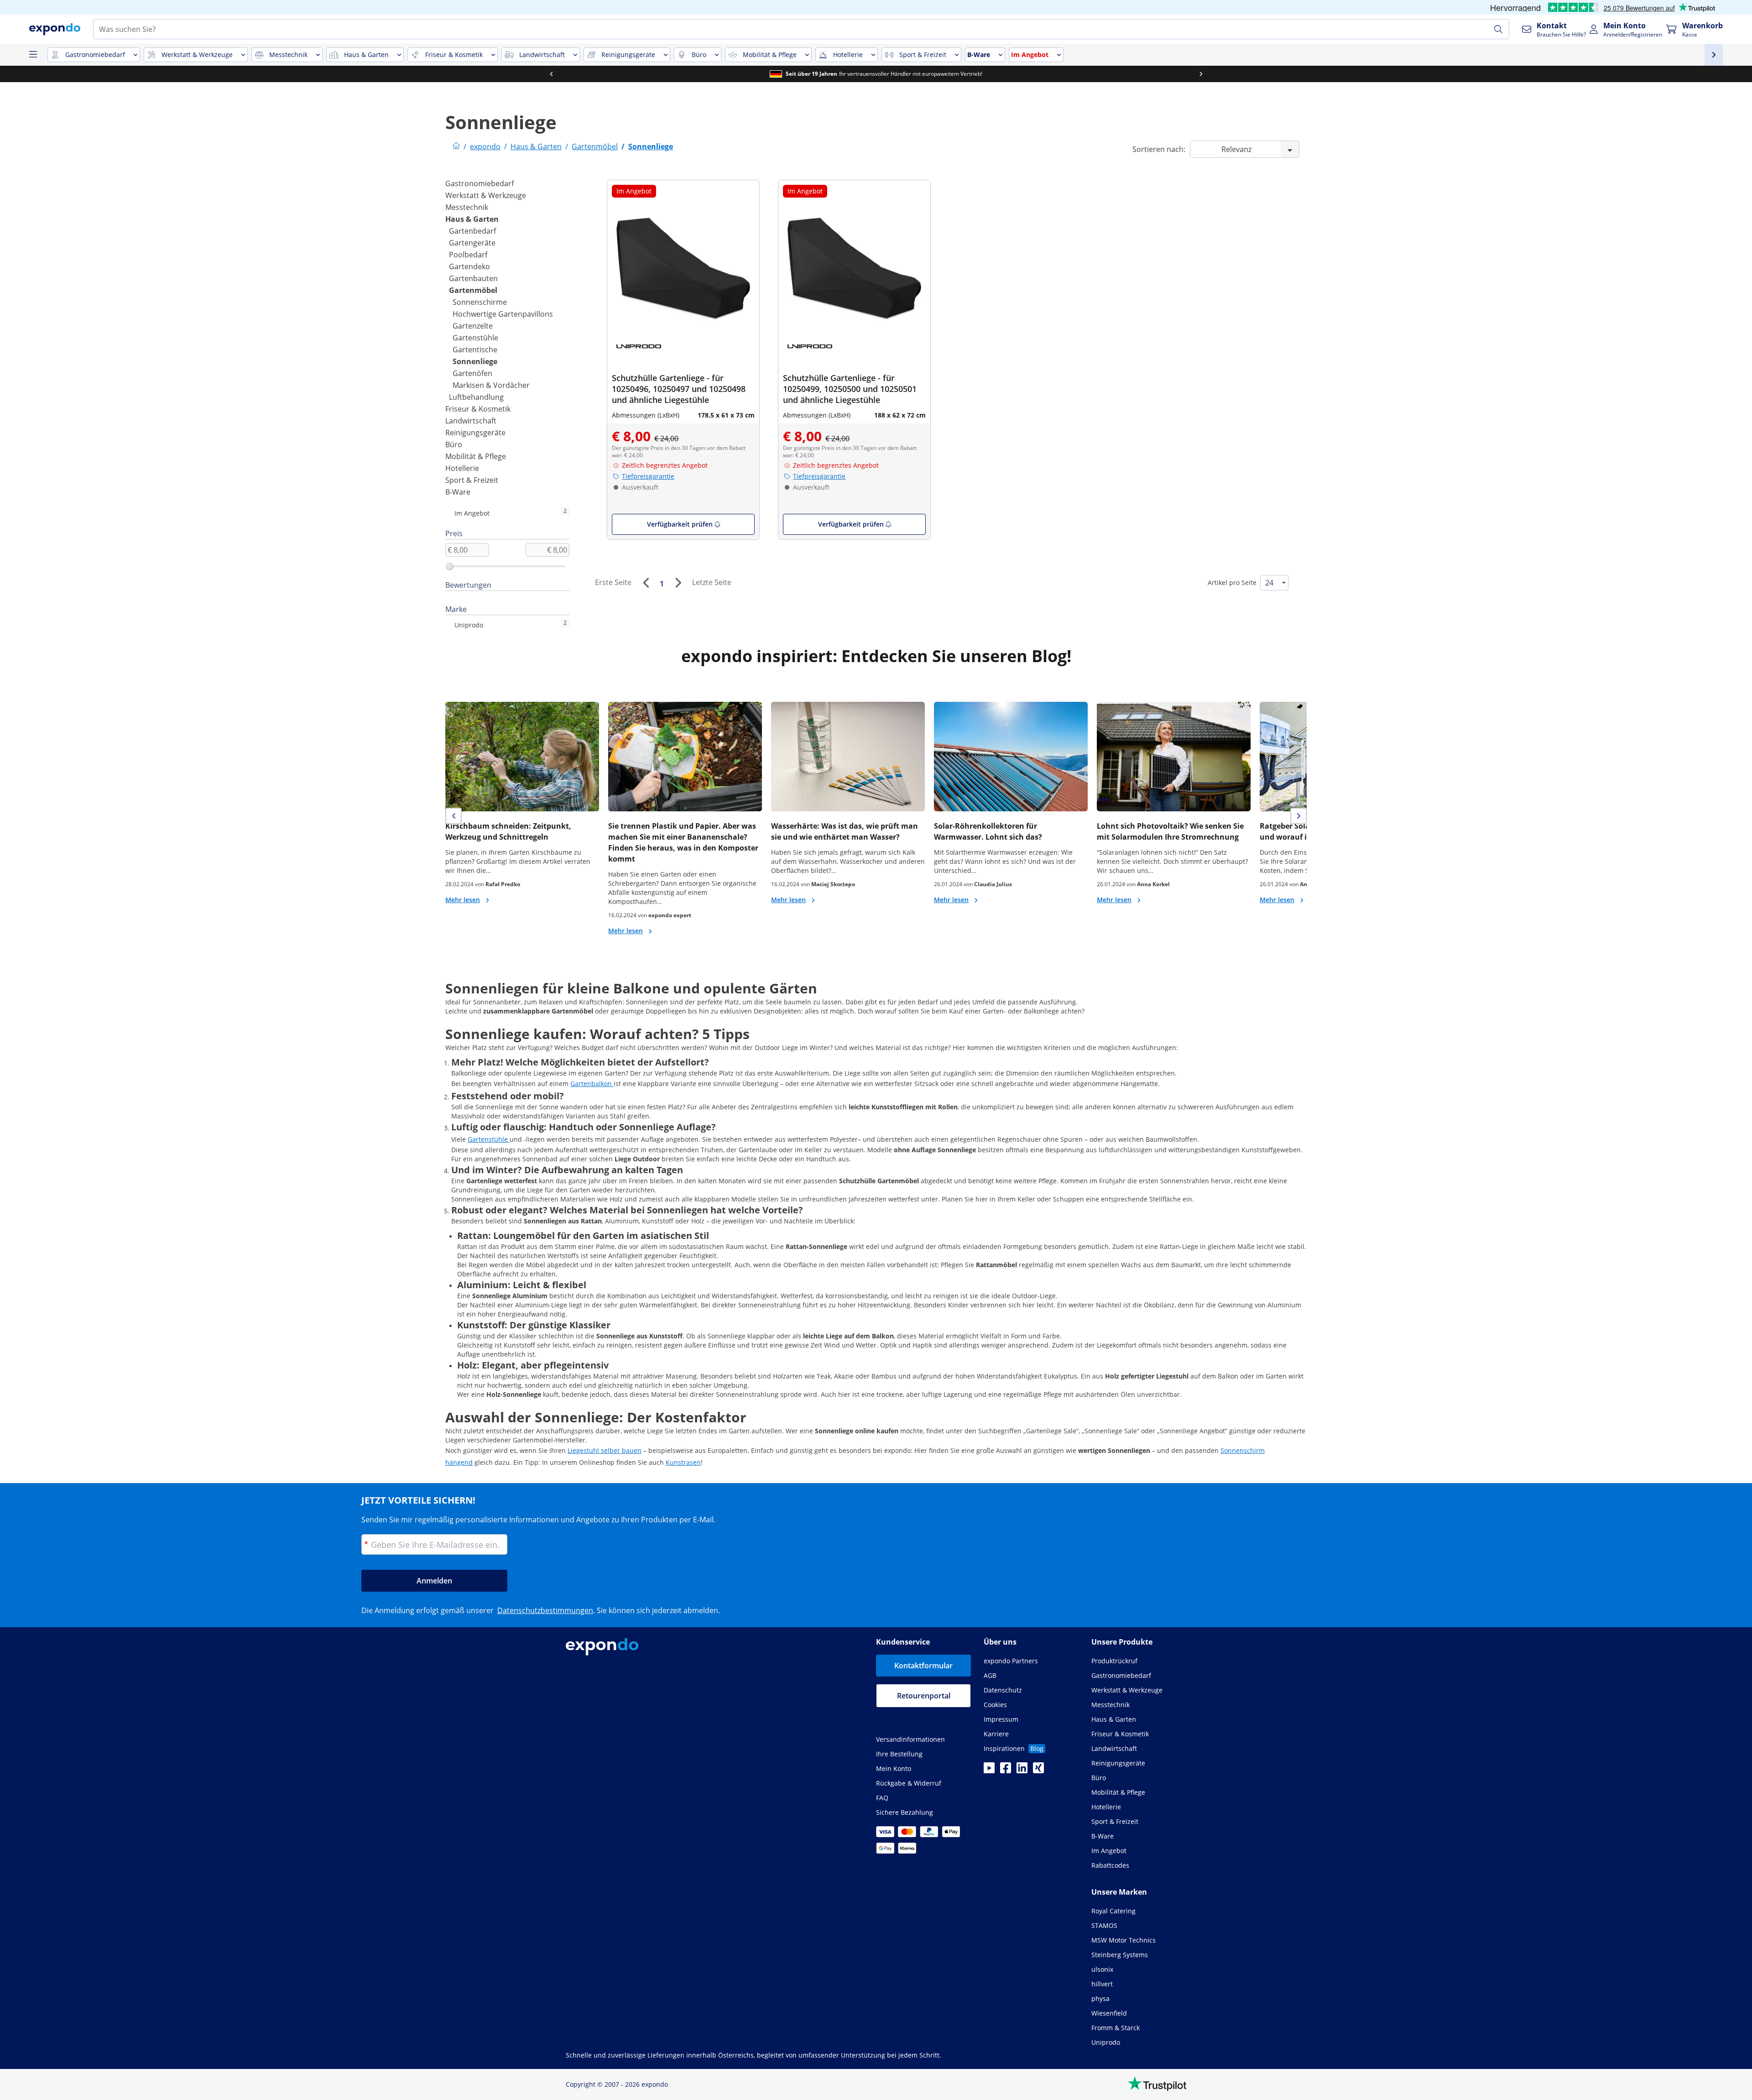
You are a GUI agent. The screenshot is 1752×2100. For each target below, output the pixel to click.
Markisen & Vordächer (491, 385)
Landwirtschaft (471, 421)
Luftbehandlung (476, 397)
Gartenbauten (473, 278)
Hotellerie (462, 468)
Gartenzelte (473, 326)
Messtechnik (467, 207)
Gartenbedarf (472, 231)
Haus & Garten (472, 219)
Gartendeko (469, 266)
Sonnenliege (475, 361)
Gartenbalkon (592, 1084)
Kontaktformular (923, 1666)
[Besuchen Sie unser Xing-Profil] (1038, 1771)
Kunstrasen (683, 1462)
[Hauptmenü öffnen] (33, 55)
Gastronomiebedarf (480, 183)
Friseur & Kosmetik (478, 409)
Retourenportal (924, 1696)
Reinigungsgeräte (475, 433)
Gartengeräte (472, 243)
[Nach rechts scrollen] (1201, 74)
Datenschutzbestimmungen (545, 1610)
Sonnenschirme (480, 302)
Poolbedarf (468, 255)
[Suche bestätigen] (1498, 29)
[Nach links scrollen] (551, 74)
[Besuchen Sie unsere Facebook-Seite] (1006, 1771)
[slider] (449, 566)
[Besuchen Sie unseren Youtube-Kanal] (989, 1771)
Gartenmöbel (473, 290)
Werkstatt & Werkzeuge (486, 195)
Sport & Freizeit (472, 480)
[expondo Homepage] (456, 146)
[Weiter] (678, 583)
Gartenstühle (475, 338)
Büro (454, 444)
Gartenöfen (472, 373)
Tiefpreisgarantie (648, 476)
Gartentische (475, 350)
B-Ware (458, 492)
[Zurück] (646, 583)
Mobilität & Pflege (476, 456)
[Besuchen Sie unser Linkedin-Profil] (1022, 1771)
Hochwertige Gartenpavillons (503, 314)
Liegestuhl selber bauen (605, 1450)
